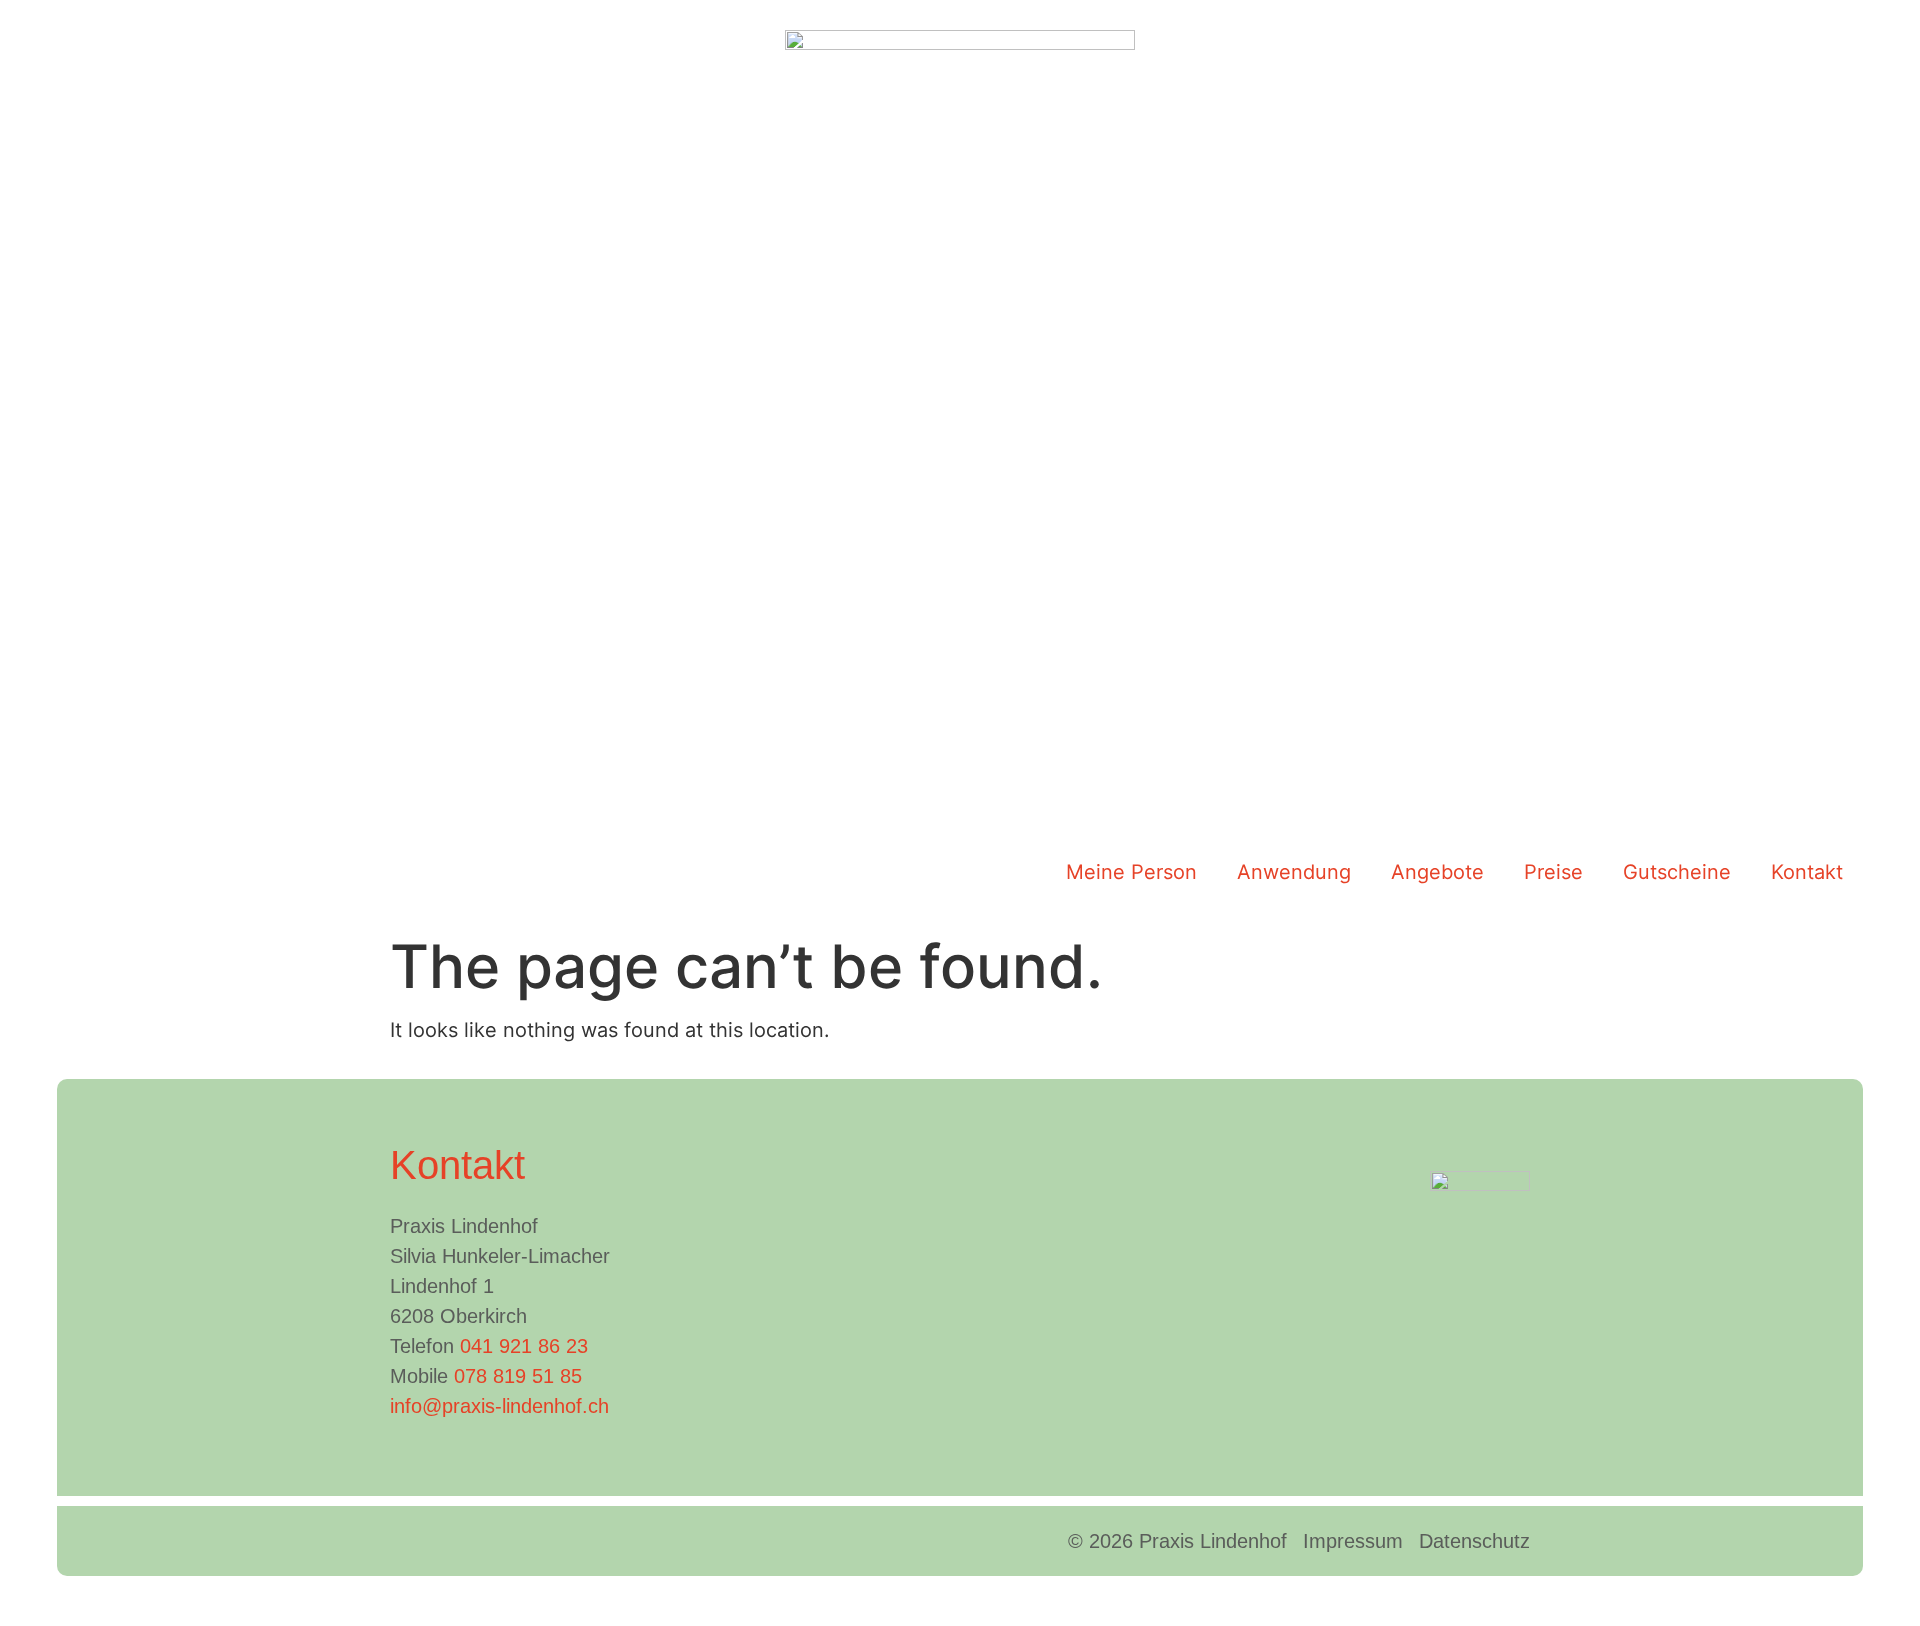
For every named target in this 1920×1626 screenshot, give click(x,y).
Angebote (1437, 872)
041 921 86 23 (524, 1346)
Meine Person (1131, 872)
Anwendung (1294, 872)
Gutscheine (1677, 872)
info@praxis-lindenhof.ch (499, 1406)
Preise (1553, 872)
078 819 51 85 (518, 1376)
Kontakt (1807, 872)
